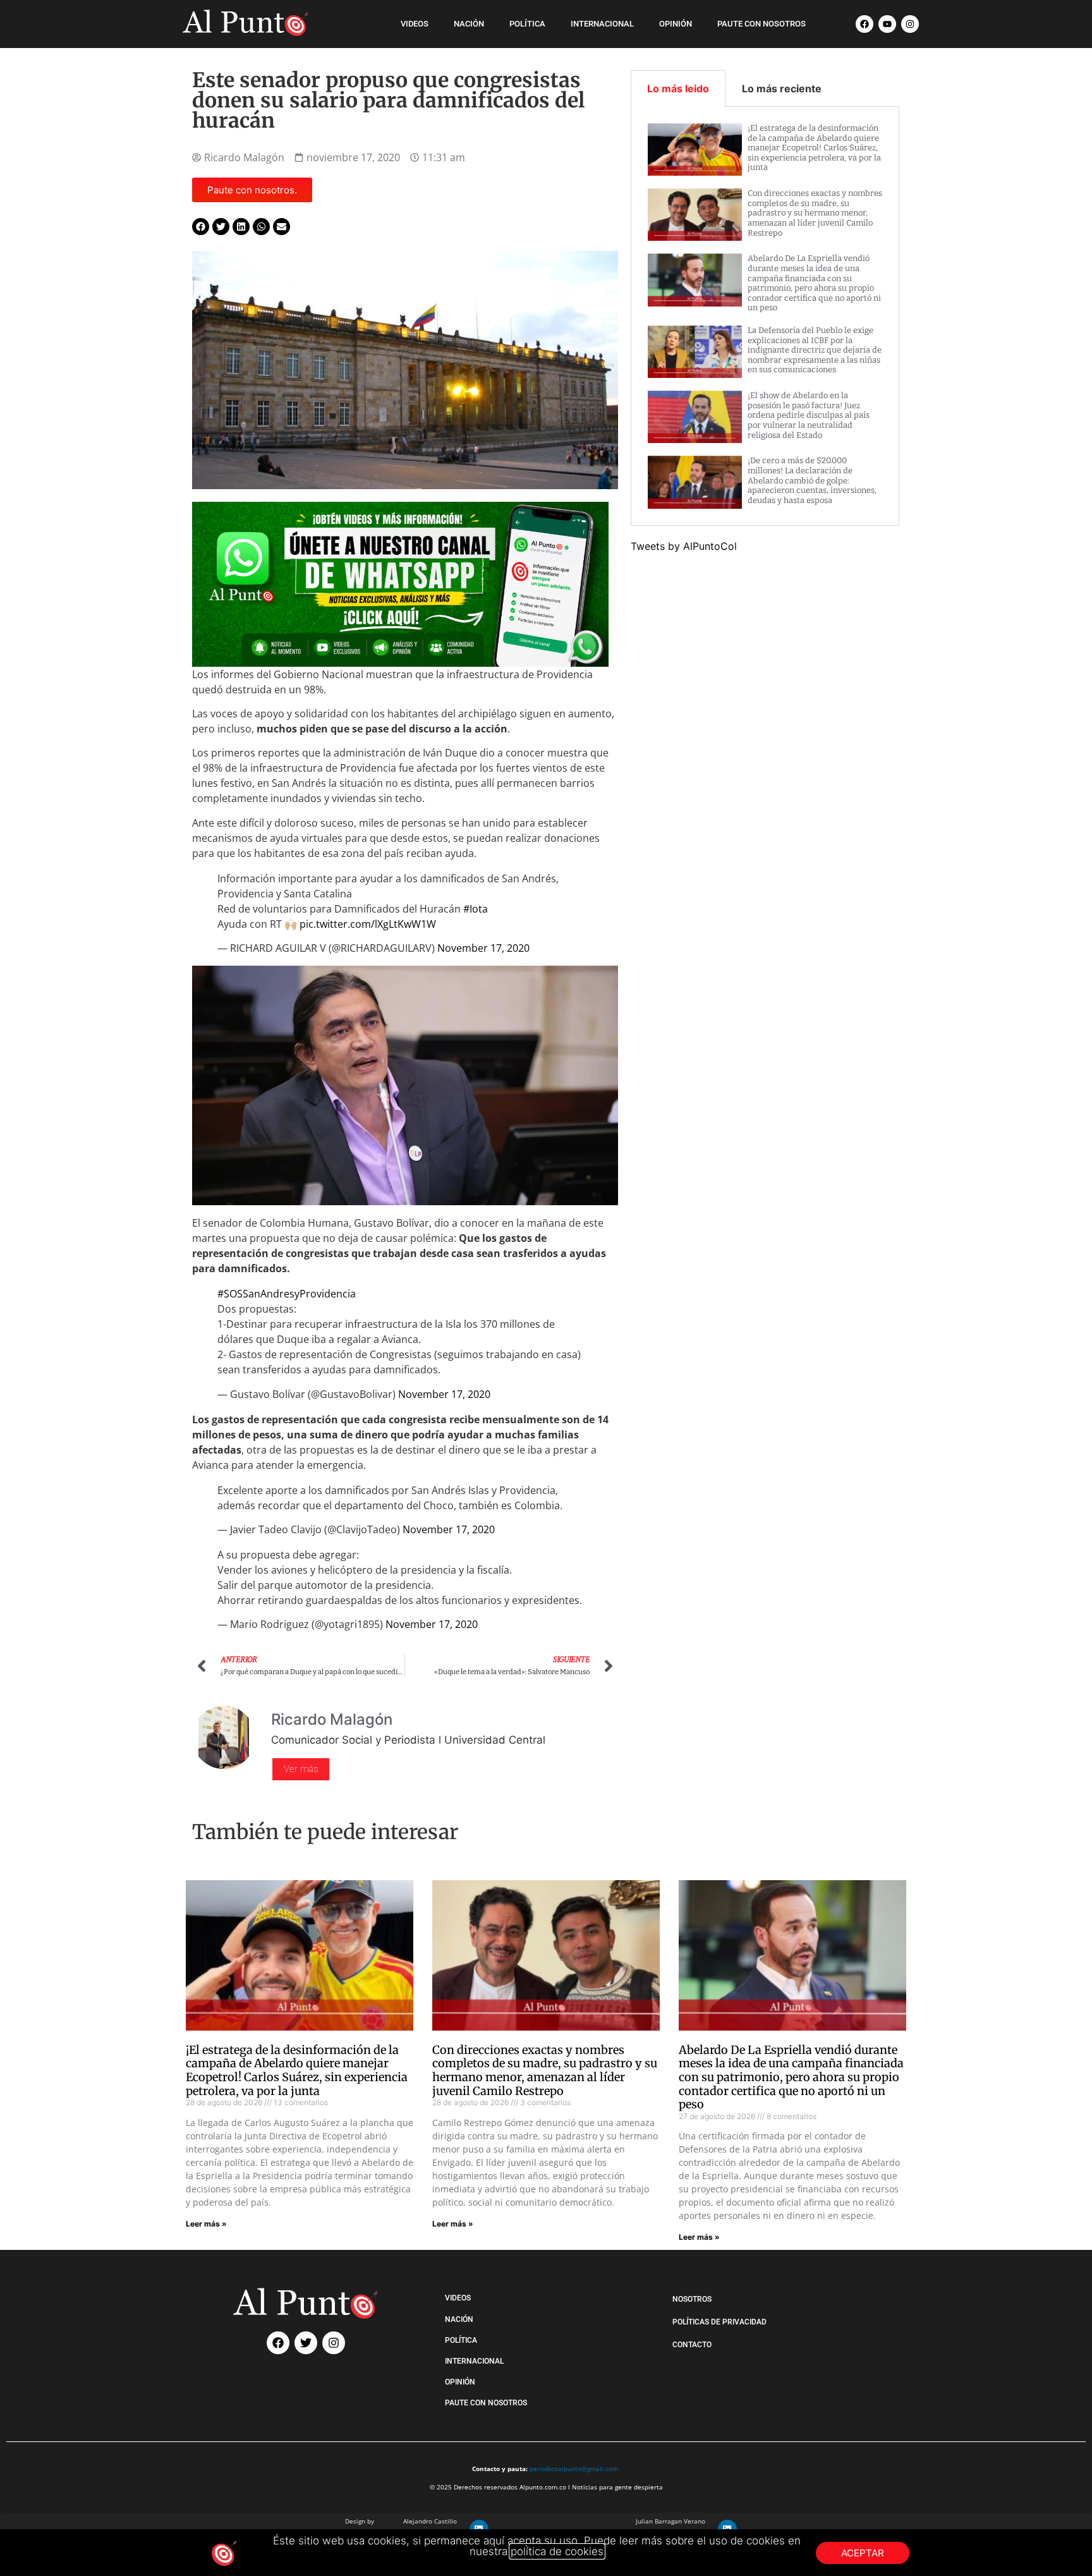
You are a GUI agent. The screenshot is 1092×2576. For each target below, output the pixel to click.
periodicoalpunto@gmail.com (574, 2469)
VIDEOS (415, 24)
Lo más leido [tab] (678, 88)
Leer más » (206, 2224)
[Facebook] (864, 24)
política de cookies (557, 2551)
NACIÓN (469, 24)
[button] (201, 227)
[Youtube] (887, 24)
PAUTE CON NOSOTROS (761, 24)
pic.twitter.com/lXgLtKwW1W (368, 924)
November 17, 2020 (483, 948)
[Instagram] (910, 24)
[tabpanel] (765, 316)
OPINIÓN (676, 24)
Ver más (301, 1769)
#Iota (476, 909)
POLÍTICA (527, 24)
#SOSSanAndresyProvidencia (287, 1294)
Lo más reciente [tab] (782, 88)
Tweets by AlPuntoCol (684, 546)
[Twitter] (306, 2343)
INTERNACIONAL (602, 24)
